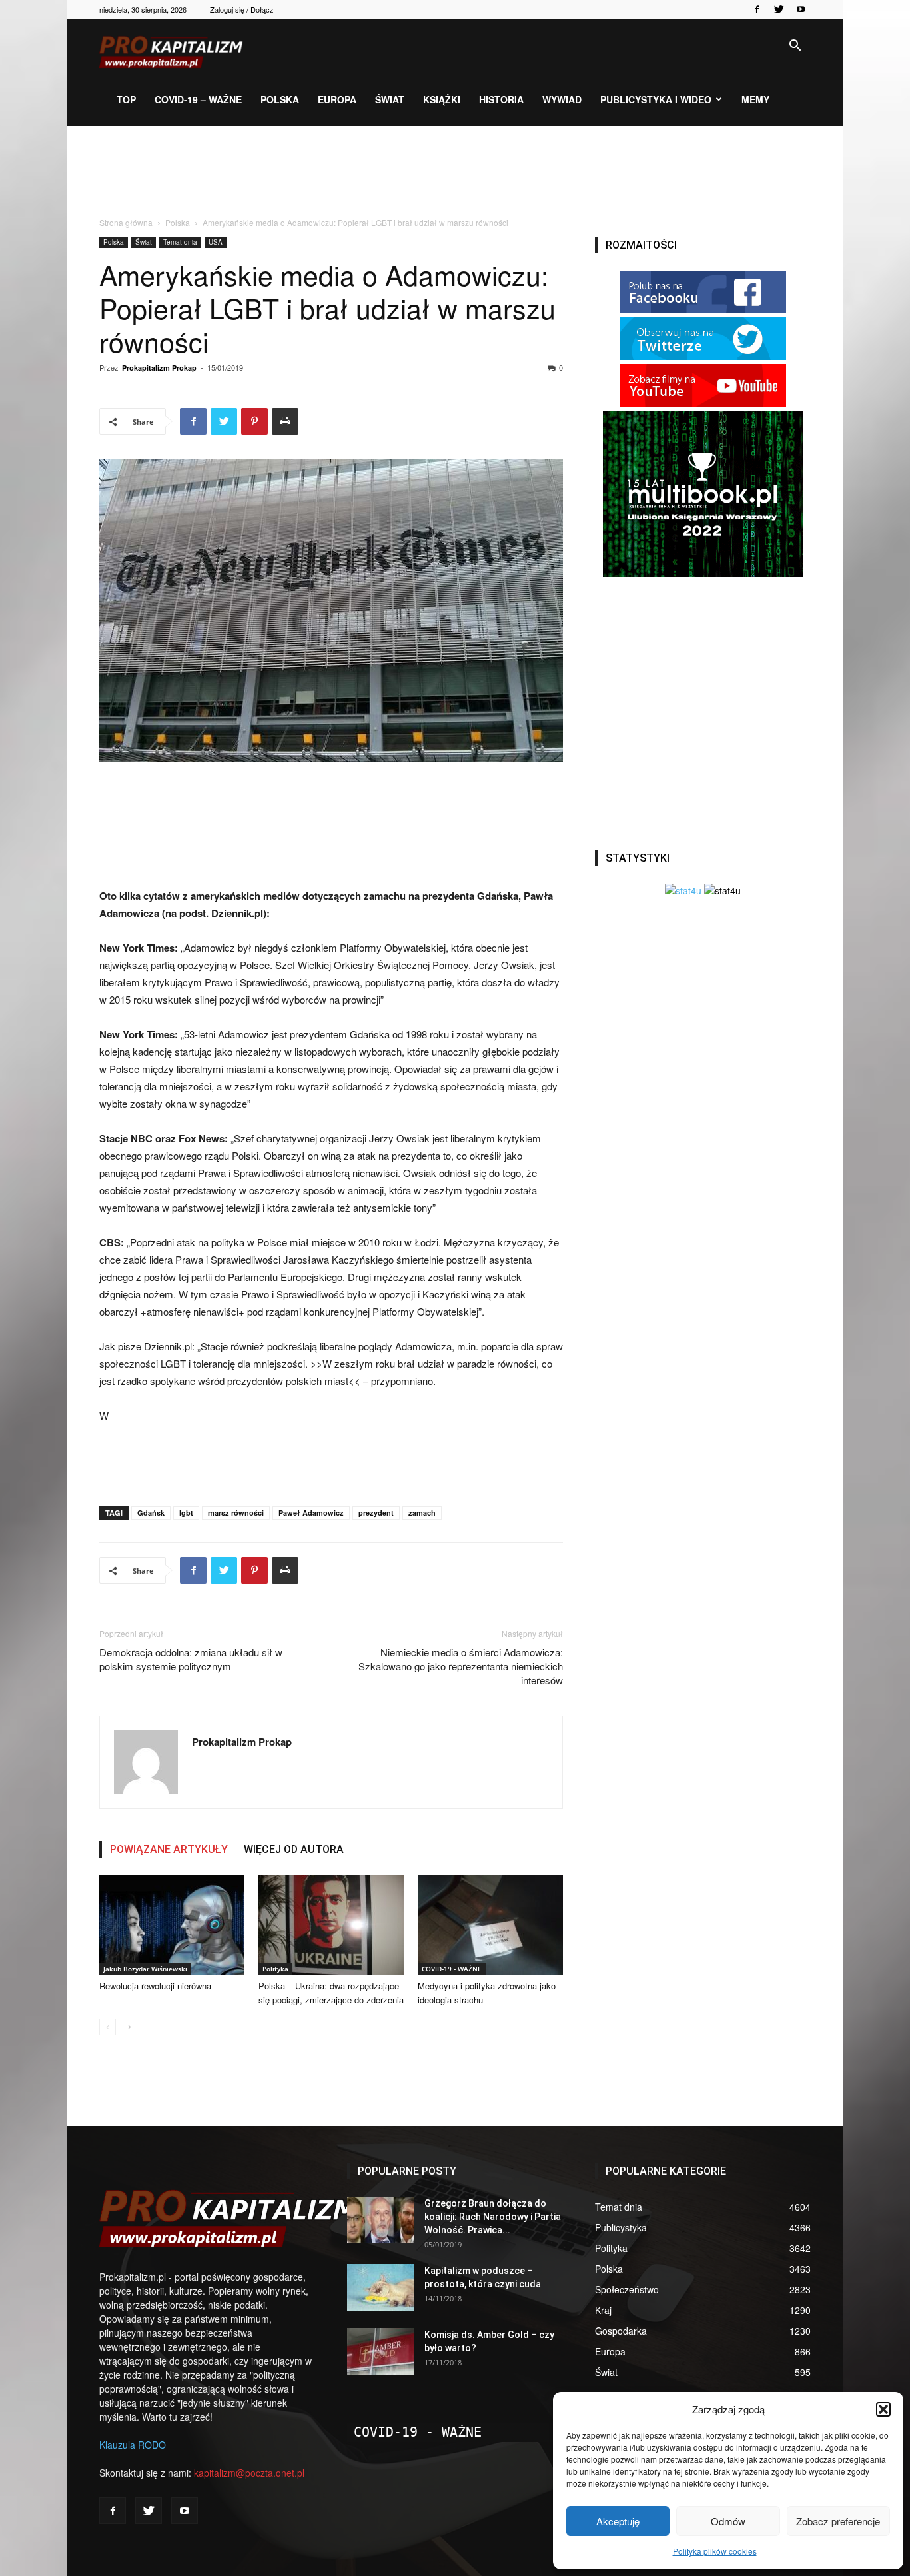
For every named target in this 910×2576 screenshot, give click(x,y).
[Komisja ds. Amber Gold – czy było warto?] (380, 2351)
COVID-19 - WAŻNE (452, 1969)
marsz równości (236, 1513)
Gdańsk (151, 1513)
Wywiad (562, 99)
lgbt (186, 1513)
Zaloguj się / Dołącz (242, 9)
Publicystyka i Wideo (656, 99)
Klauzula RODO (133, 2445)
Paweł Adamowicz (311, 1513)
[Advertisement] (455, 172)
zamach (422, 1513)
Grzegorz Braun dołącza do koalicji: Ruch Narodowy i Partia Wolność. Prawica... (493, 2217)
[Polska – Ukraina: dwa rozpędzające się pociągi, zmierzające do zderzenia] (331, 1925)
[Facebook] (757, 9)
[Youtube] (801, 9)
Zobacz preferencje (838, 2521)
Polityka (275, 1969)
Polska (280, 99)
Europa (337, 99)
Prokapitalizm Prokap (159, 368)
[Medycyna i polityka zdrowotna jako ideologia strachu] (490, 1925)
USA (216, 242)
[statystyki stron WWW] (683, 890)
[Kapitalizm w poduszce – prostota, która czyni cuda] (380, 2287)
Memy (755, 99)
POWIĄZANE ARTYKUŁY (169, 1849)
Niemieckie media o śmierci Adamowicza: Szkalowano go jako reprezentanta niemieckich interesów (461, 1666)
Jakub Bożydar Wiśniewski (145, 1969)
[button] (883, 2409)
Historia (501, 99)
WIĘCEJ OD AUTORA (294, 1849)
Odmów (728, 2521)
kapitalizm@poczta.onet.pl (249, 2473)
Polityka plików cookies (715, 2551)
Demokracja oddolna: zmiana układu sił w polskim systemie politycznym (191, 1659)
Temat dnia (180, 242)
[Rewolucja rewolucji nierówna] (172, 1925)
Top (126, 99)
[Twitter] (779, 9)
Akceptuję (618, 2521)
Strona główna (126, 222)
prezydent (376, 1513)
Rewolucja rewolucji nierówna (155, 1986)
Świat (390, 99)
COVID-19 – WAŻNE (198, 99)
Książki (442, 99)
